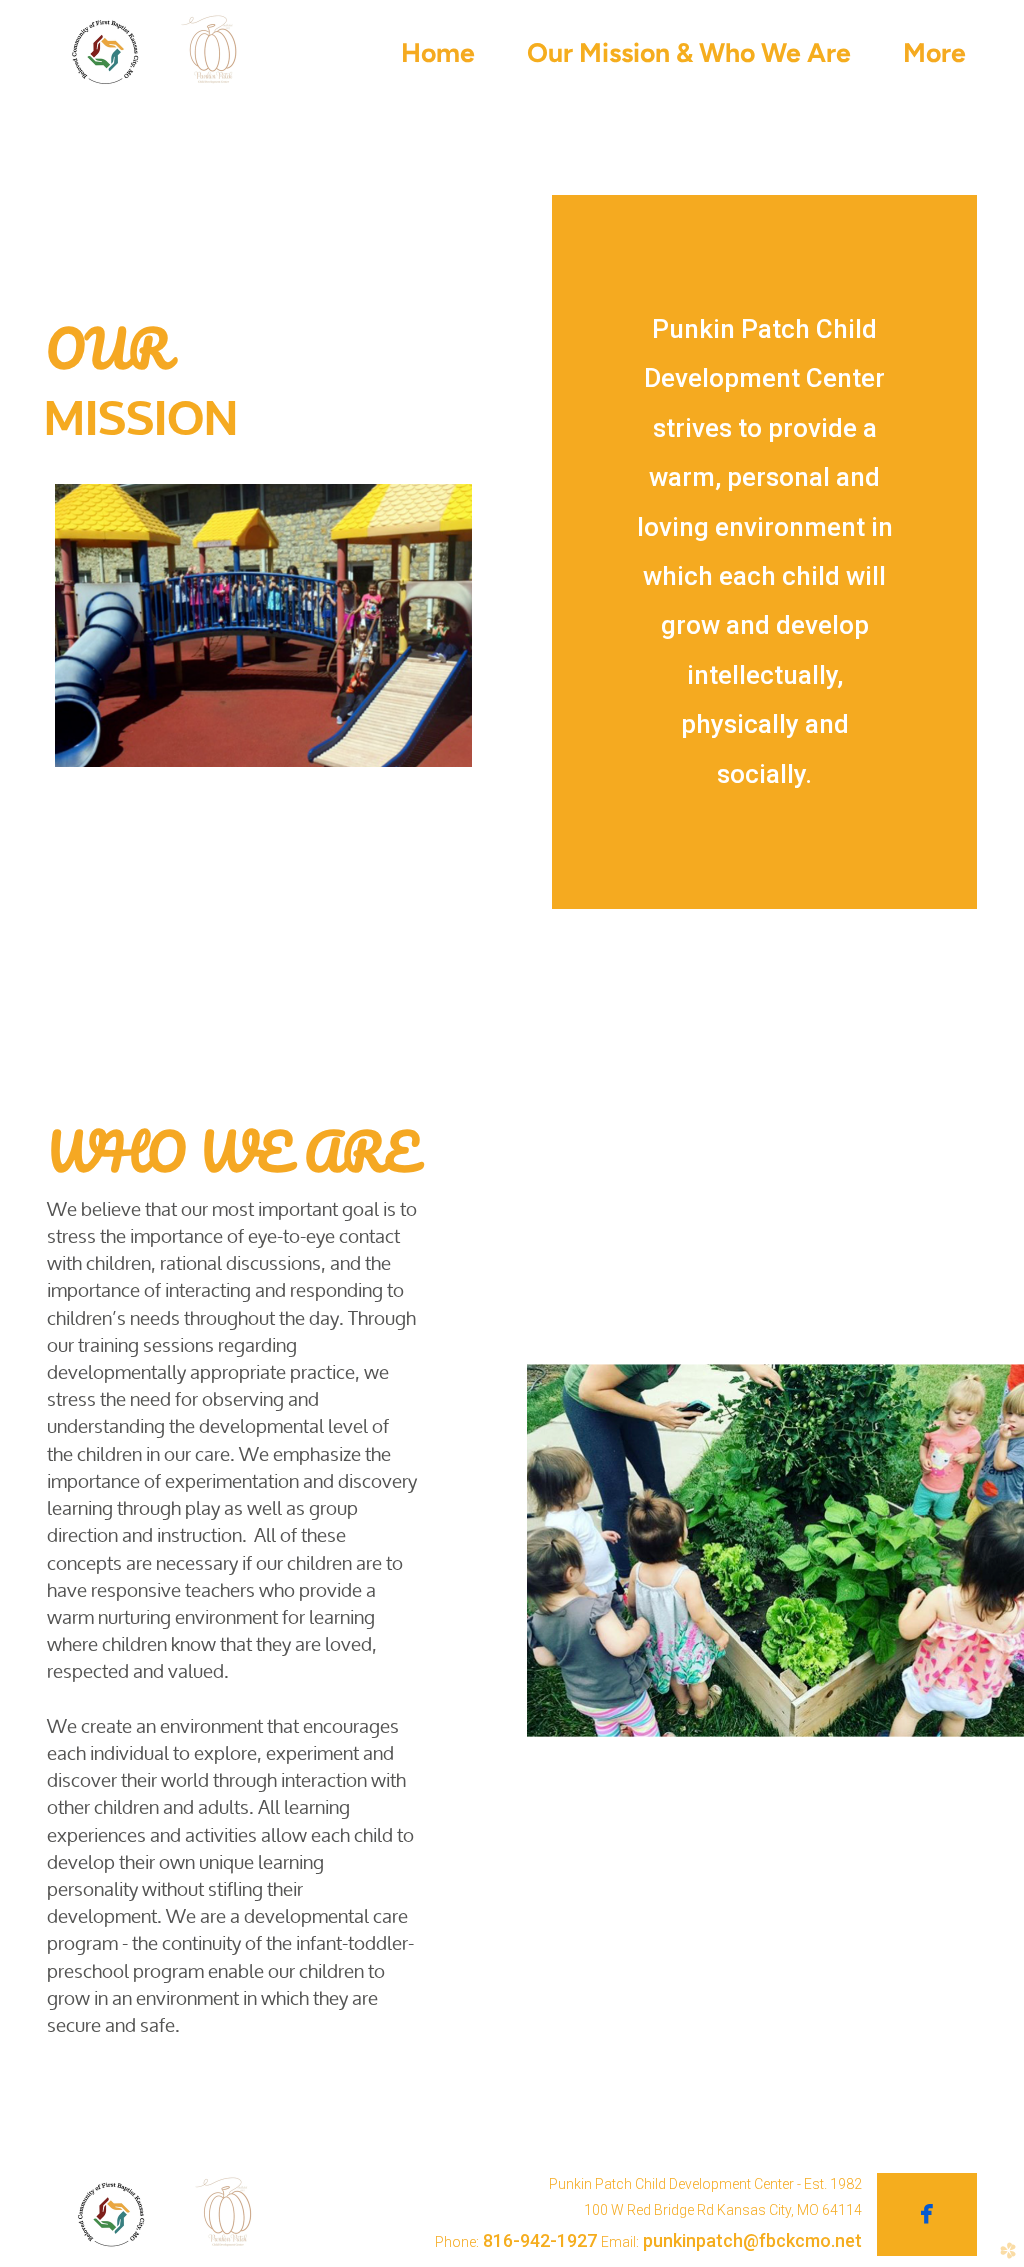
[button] (927, 2215)
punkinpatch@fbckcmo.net (752, 2240)
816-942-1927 (540, 2240)
